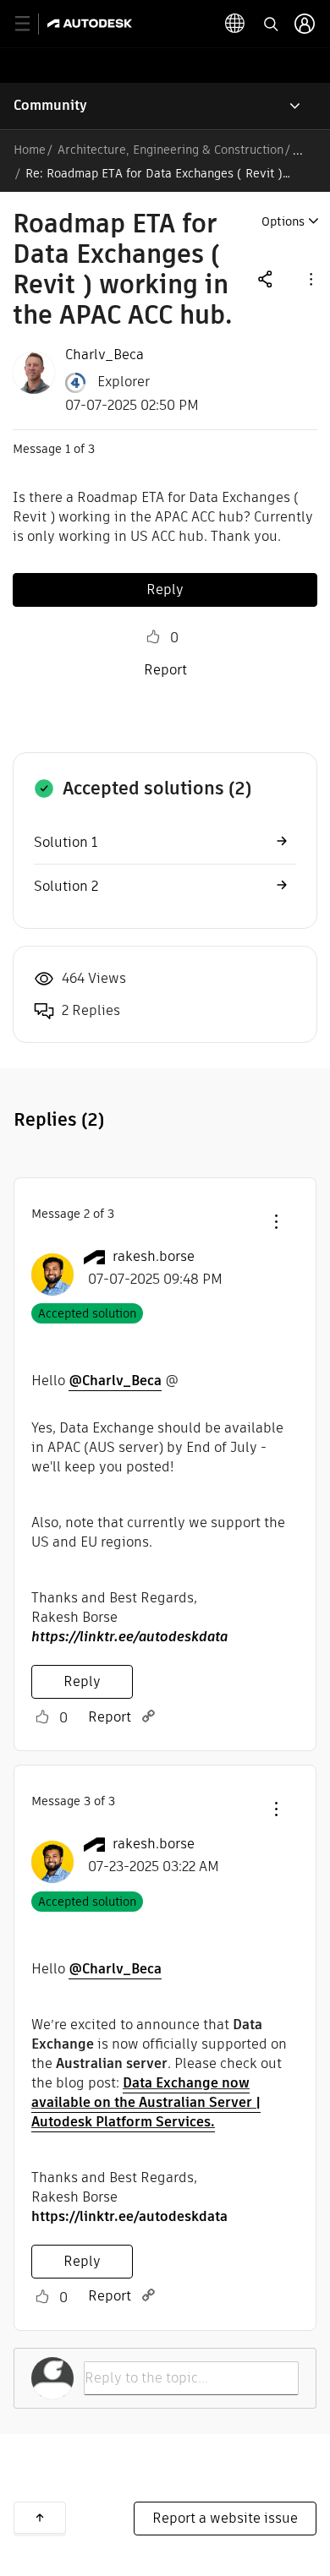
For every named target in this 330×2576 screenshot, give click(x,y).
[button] (310, 278)
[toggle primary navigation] (32, 24)
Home (30, 150)
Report (165, 670)
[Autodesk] (92, 23)
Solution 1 (66, 842)
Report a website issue (225, 2518)
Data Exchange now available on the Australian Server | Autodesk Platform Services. (146, 2102)
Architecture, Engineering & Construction (170, 150)
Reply (165, 589)
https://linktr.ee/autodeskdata (129, 1637)
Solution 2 (66, 886)
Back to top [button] (40, 2518)
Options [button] (283, 221)
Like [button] (153, 637)
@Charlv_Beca (115, 1381)
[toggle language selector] (235, 24)
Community (50, 105)
